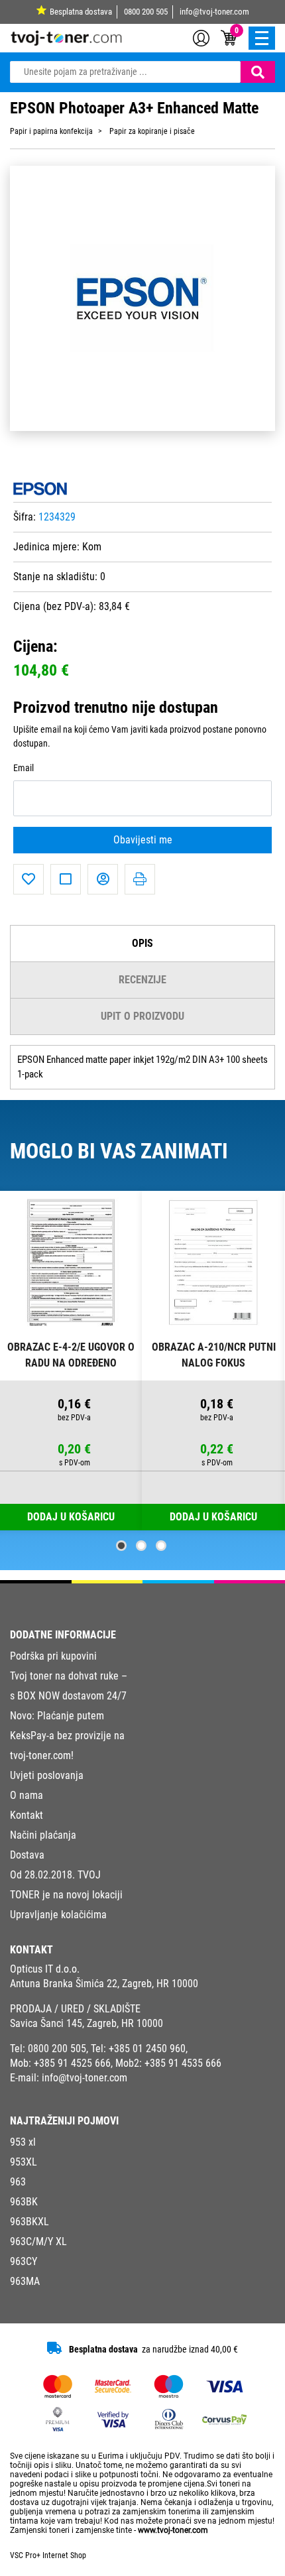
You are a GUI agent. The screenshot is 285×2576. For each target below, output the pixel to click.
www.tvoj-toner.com (173, 2530)
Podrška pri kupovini (53, 1656)
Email (24, 768)
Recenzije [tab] (142, 980)
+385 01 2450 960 (147, 2049)
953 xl (23, 2142)
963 (18, 2182)
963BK (24, 2202)
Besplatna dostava (81, 12)
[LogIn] (201, 37)
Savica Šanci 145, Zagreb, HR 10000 (86, 2023)
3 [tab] (161, 1546)
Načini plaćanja (43, 1835)
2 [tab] (141, 1546)
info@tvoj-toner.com (214, 12)
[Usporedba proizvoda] (66, 879)
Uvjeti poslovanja (47, 1775)
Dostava (27, 1855)
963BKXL (29, 2222)
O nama (27, 1795)
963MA (25, 2281)
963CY (24, 2261)
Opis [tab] (142, 943)
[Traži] (258, 72)
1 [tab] (121, 1546)
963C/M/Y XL (38, 2241)
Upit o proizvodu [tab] (142, 1016)
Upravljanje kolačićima (58, 1915)
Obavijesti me (143, 840)
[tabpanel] (71, 1361)
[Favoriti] (28, 879)
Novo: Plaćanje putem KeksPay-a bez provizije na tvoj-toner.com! (67, 1736)
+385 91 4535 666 (183, 2063)
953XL (24, 2162)
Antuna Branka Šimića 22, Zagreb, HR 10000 (104, 1984)
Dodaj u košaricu (213, 1517)
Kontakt (27, 1815)
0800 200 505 (146, 12)
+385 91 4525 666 (72, 2063)
